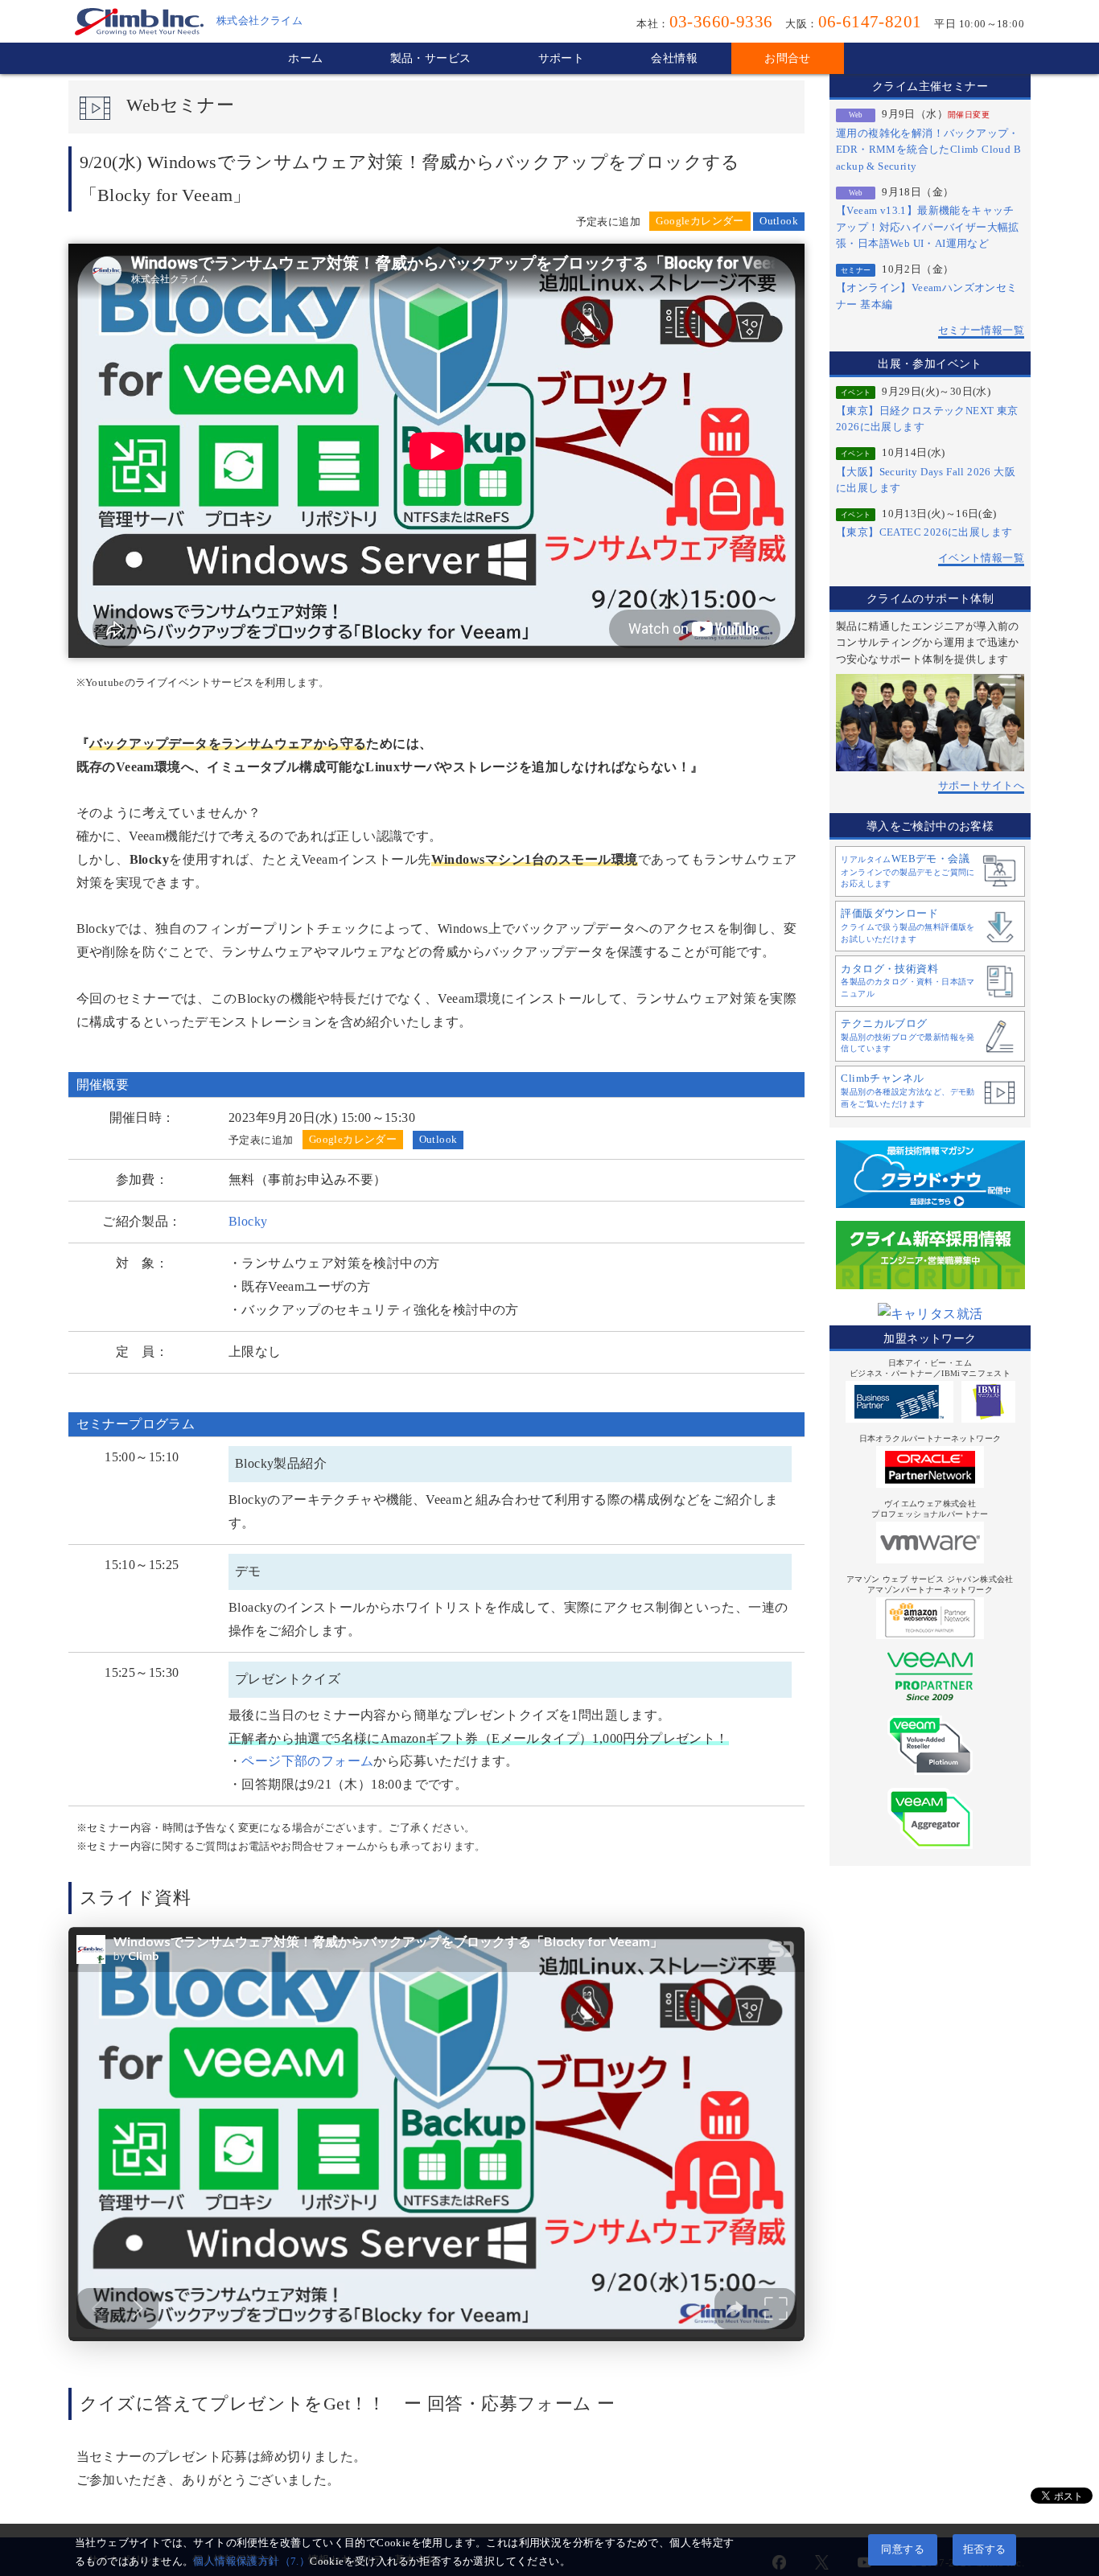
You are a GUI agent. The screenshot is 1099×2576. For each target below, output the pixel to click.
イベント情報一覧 (981, 558)
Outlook (779, 221)
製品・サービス (431, 58)
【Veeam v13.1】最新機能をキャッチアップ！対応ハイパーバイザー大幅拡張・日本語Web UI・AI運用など (928, 227)
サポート (562, 58)
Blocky (248, 1221)
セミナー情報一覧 (981, 331)
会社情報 (674, 58)
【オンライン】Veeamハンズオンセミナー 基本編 (927, 296)
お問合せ (788, 58)
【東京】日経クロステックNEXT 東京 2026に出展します (927, 419)
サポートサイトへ (981, 786)
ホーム (305, 58)
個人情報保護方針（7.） (251, 2562)
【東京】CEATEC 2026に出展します (924, 532)
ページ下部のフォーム (307, 1761)
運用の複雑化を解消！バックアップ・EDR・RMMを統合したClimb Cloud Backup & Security (928, 150)
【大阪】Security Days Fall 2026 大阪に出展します (926, 480)
